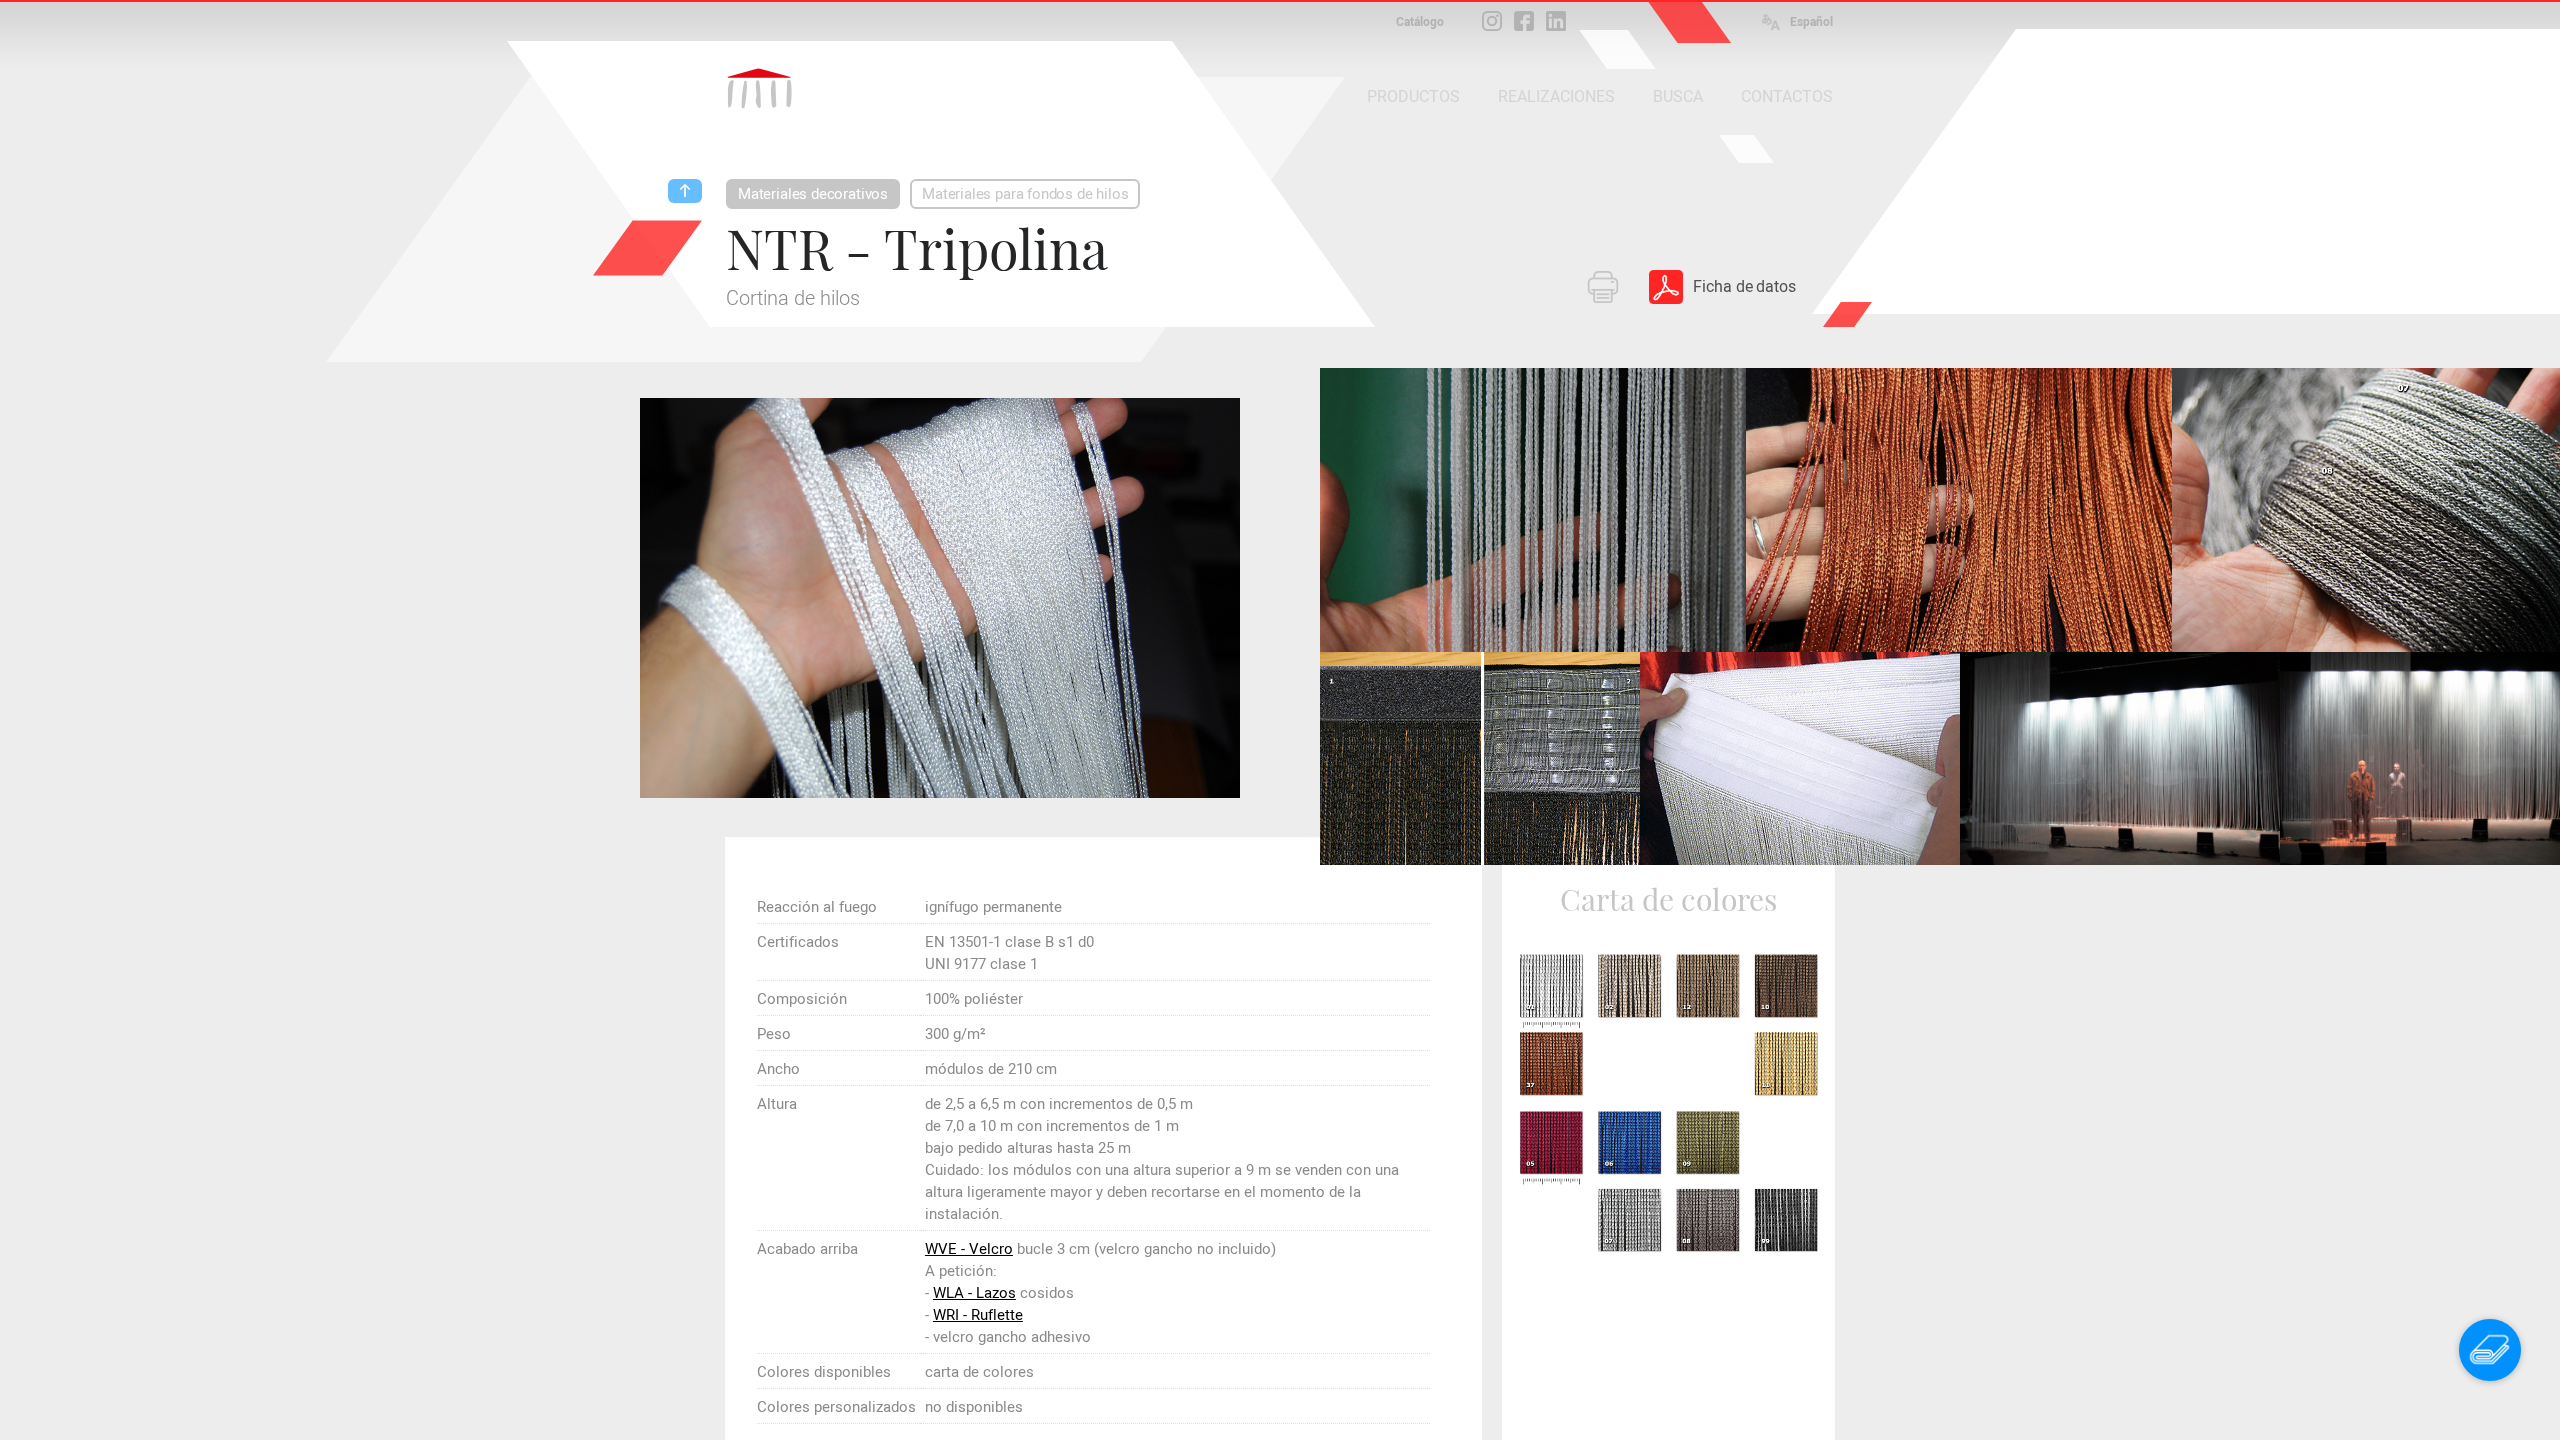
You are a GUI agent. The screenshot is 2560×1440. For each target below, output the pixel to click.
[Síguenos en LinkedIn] (1556, 21)
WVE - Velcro (969, 1249)
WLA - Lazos (974, 1293)
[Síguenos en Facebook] (1524, 21)
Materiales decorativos (813, 194)
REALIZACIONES (1556, 96)
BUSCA (1678, 96)
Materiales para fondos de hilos (1025, 194)
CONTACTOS (1787, 96)
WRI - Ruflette (978, 1315)
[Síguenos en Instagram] (1492, 21)
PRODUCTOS (1413, 96)
